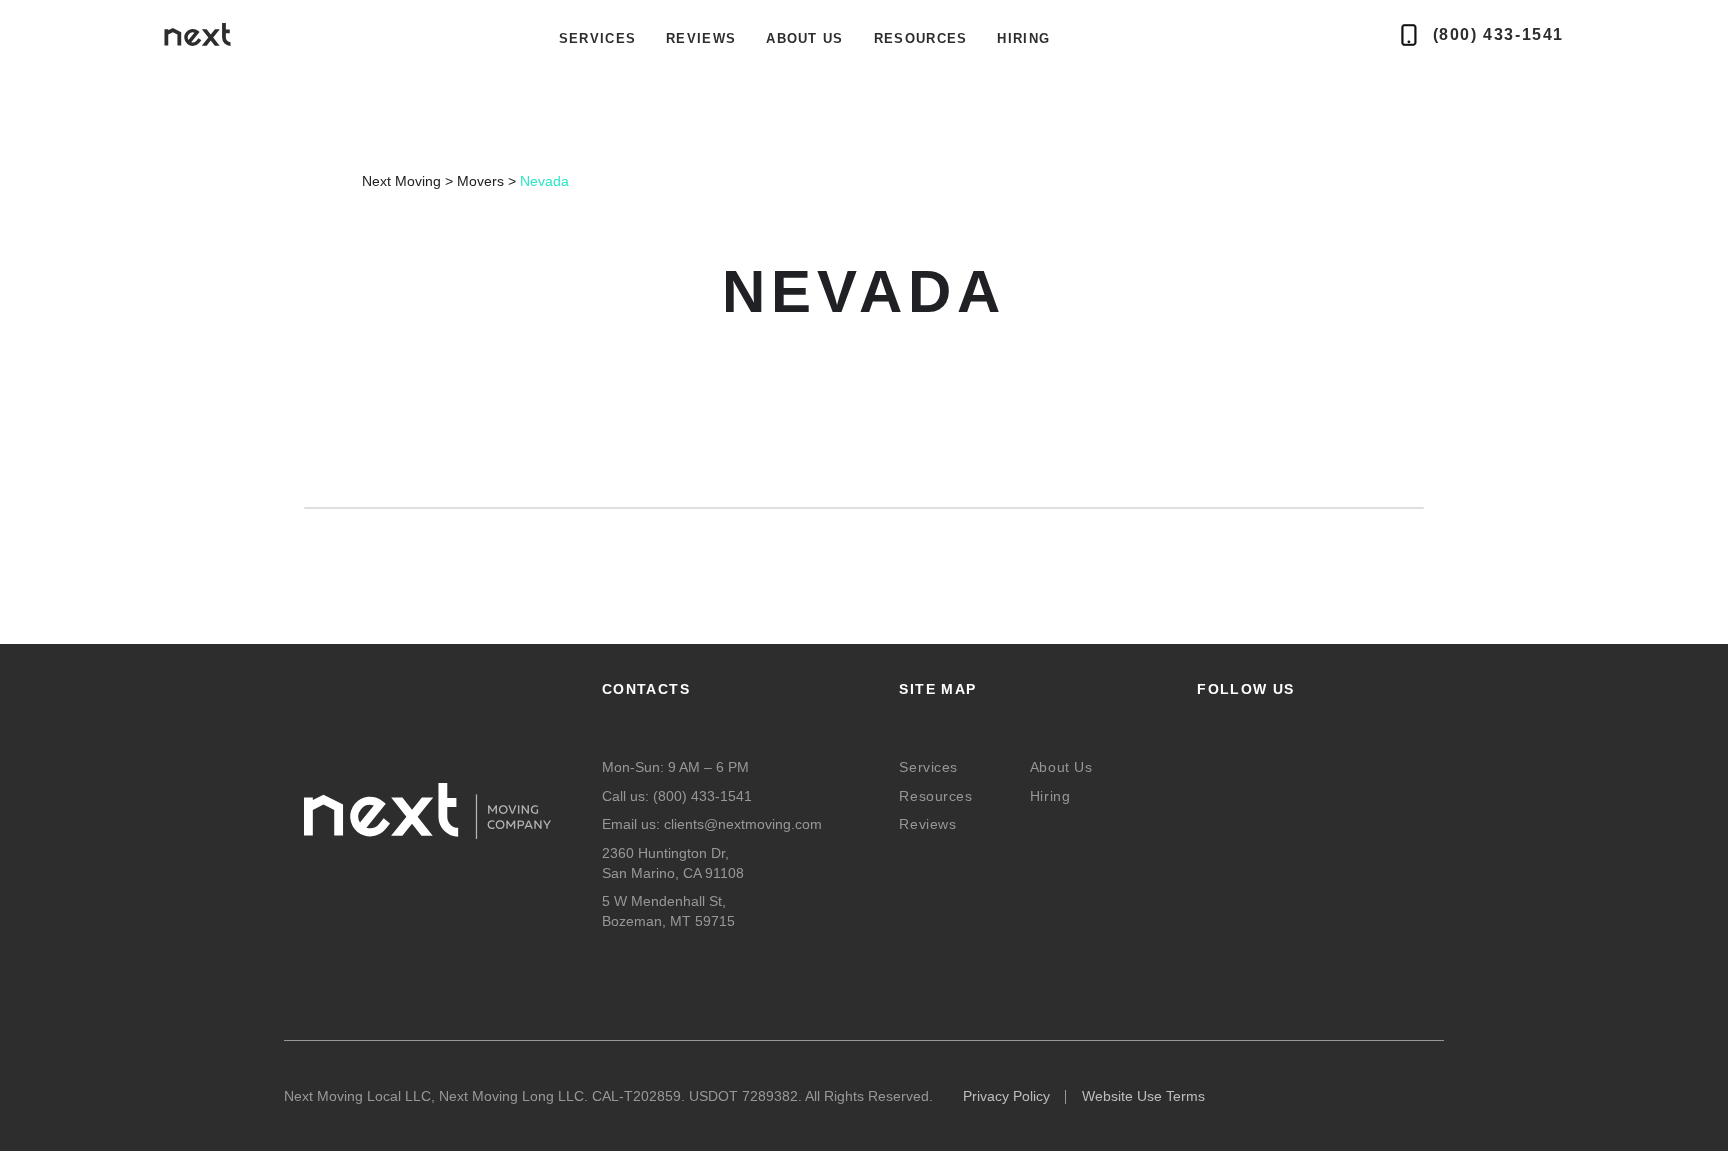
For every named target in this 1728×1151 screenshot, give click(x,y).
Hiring (1023, 38)
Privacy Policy (1006, 1096)
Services (928, 767)
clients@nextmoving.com (743, 824)
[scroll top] (126, 1128)
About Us (804, 38)
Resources (921, 38)
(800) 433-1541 (702, 796)
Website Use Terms (1143, 1096)
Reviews (701, 38)
